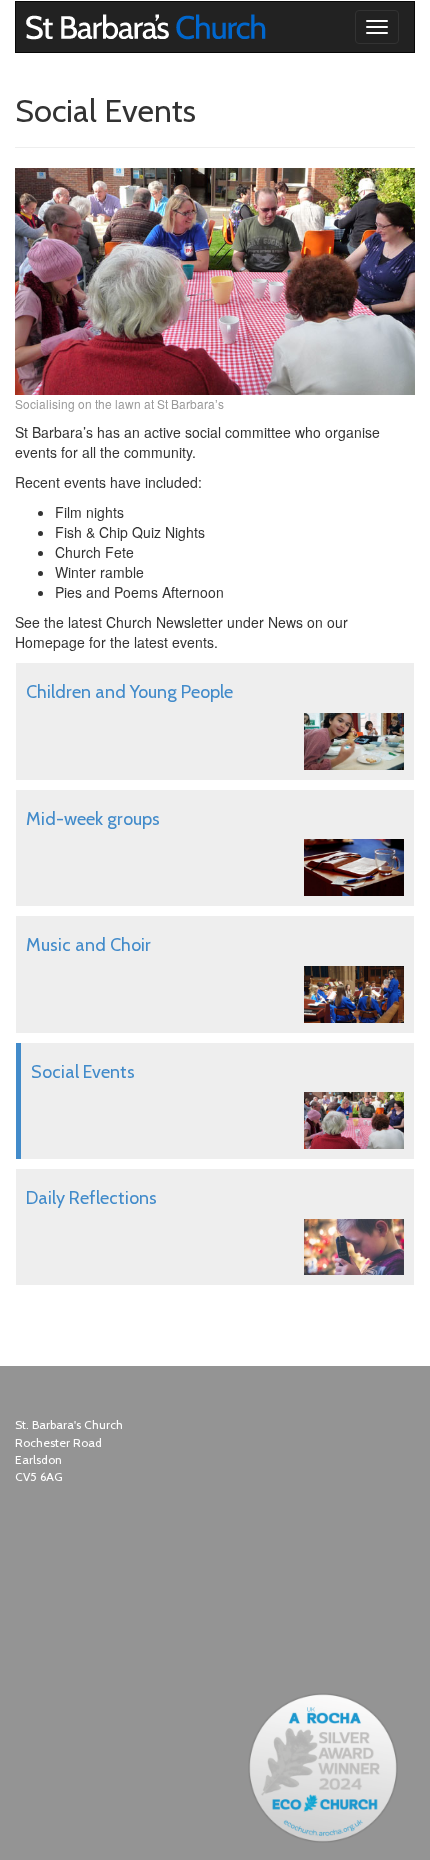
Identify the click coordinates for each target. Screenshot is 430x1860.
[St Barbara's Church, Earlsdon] (31, 27)
